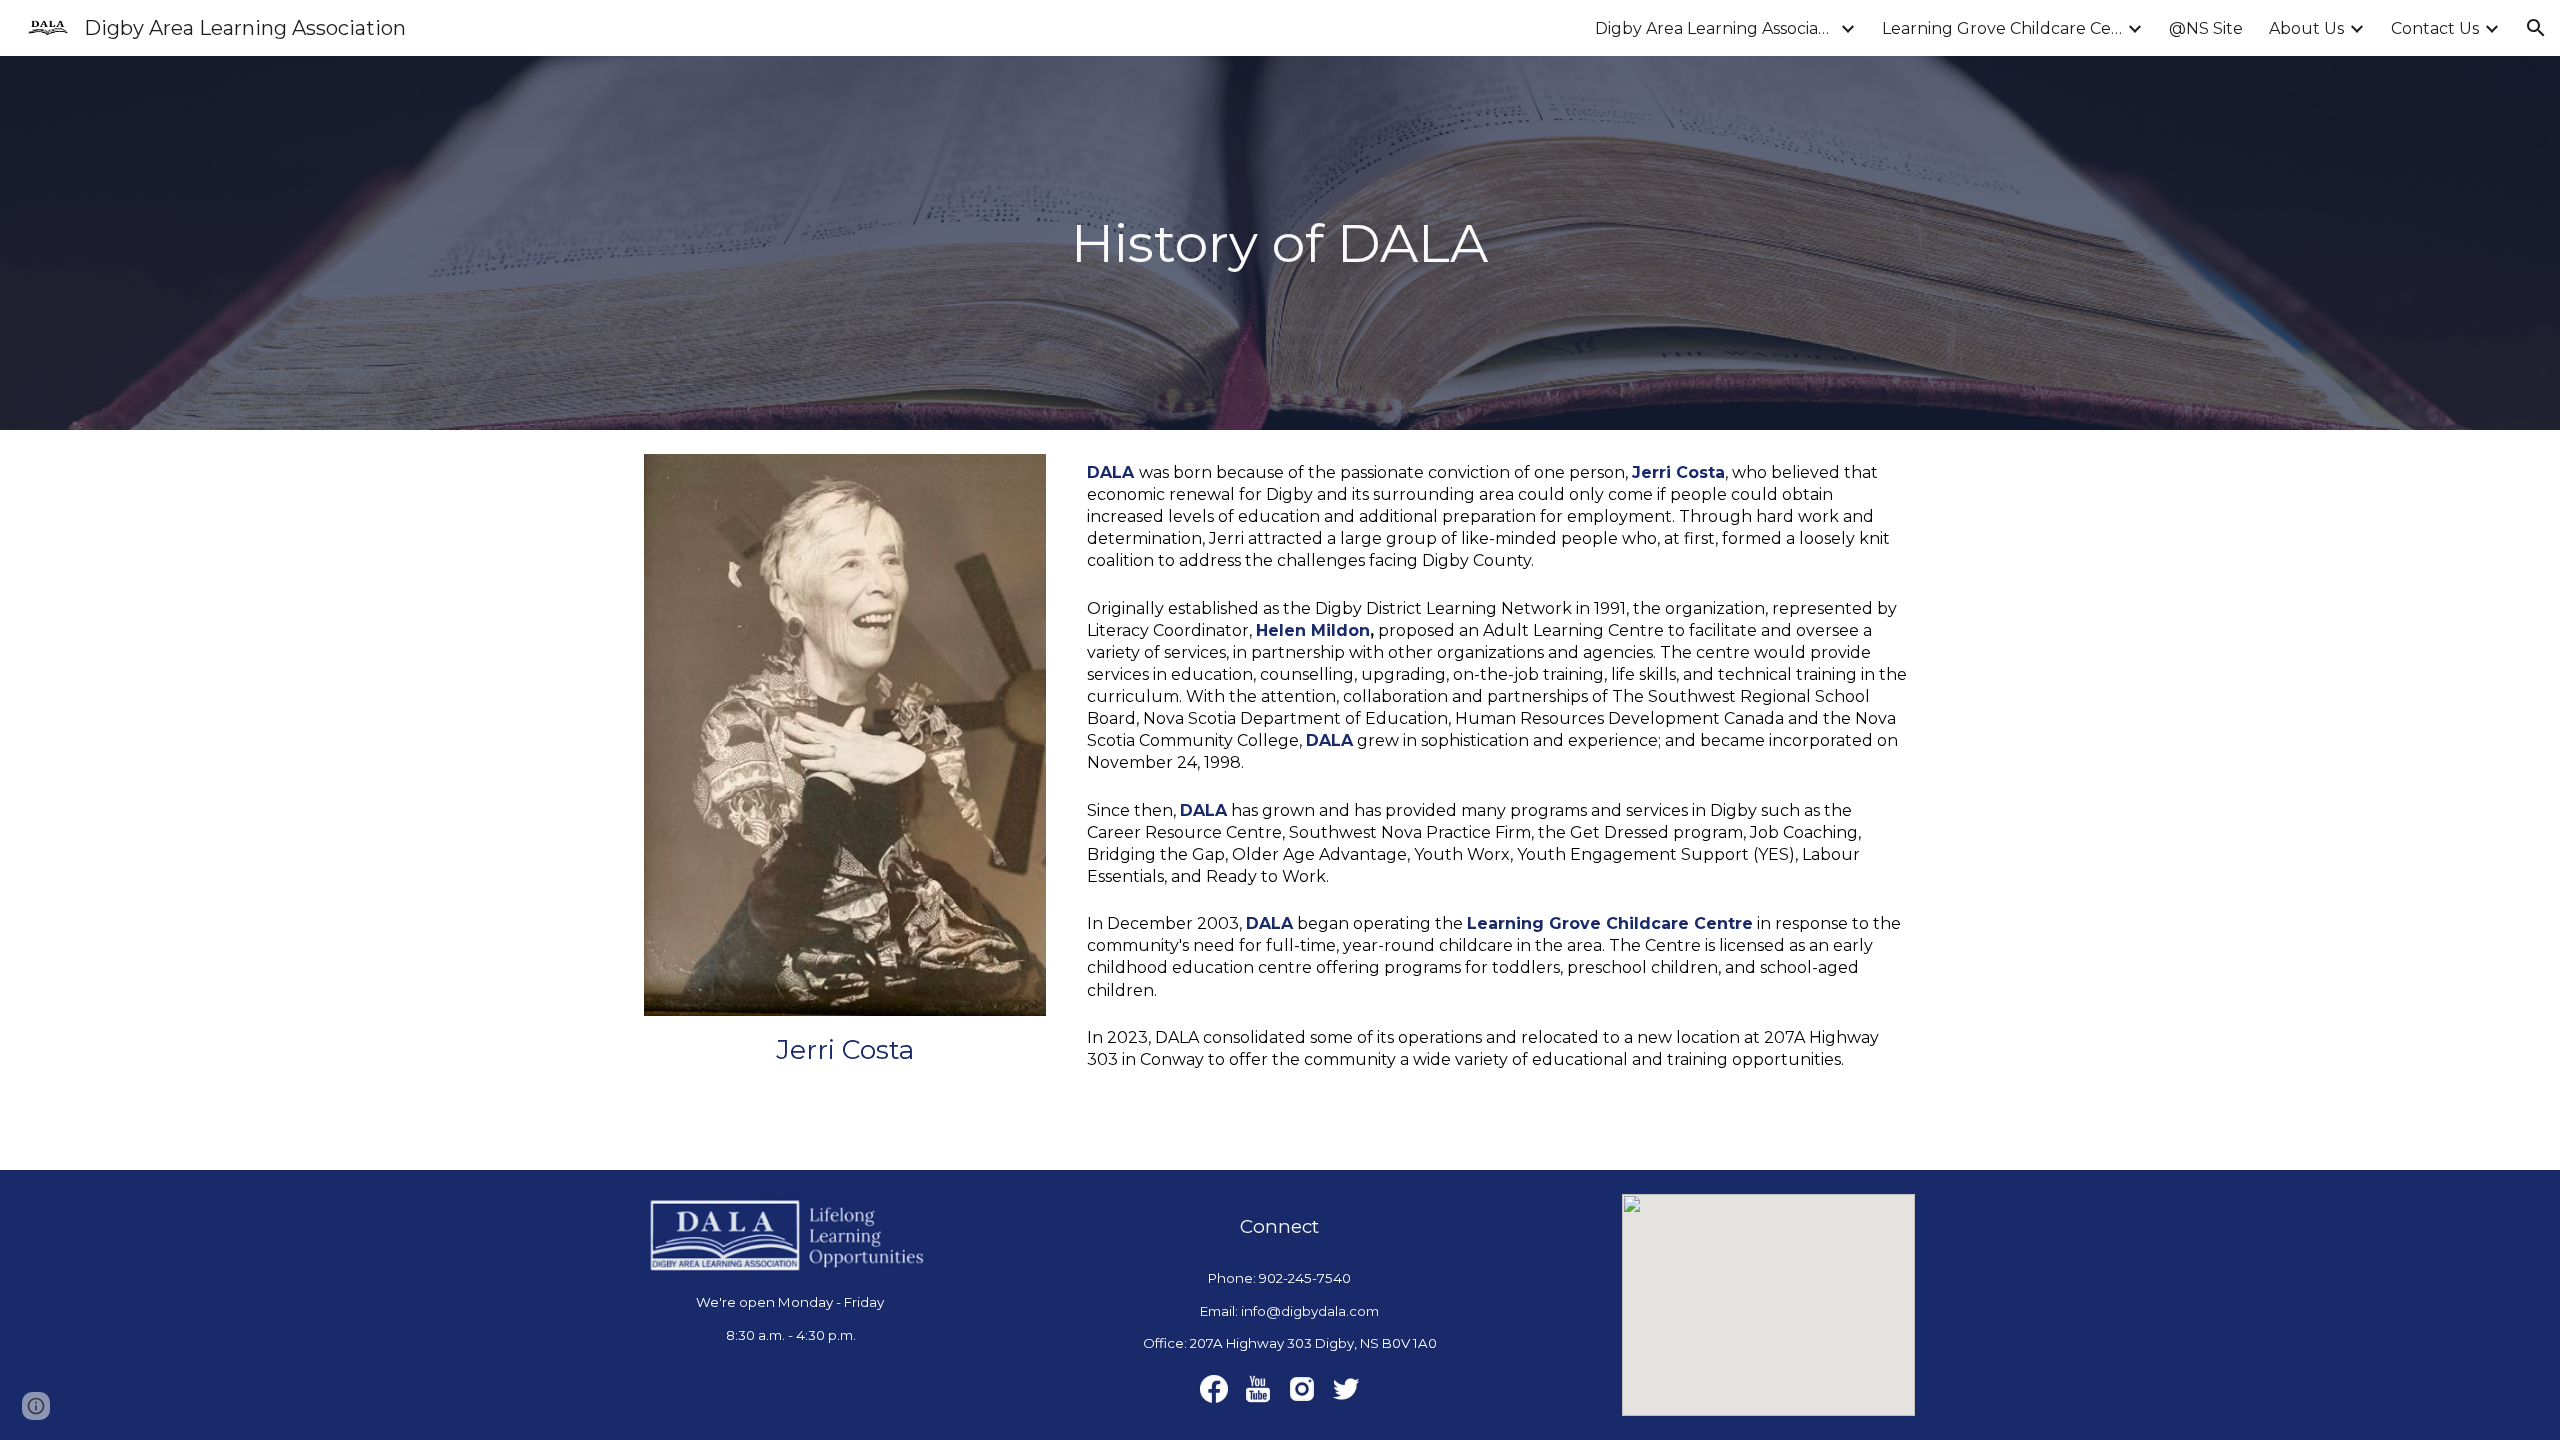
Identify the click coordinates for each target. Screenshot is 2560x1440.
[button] (2536, 28)
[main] (1280, 243)
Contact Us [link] (2435, 28)
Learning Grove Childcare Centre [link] (2002, 28)
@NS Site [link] (2206, 28)
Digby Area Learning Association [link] (1715, 28)
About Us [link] (2306, 28)
